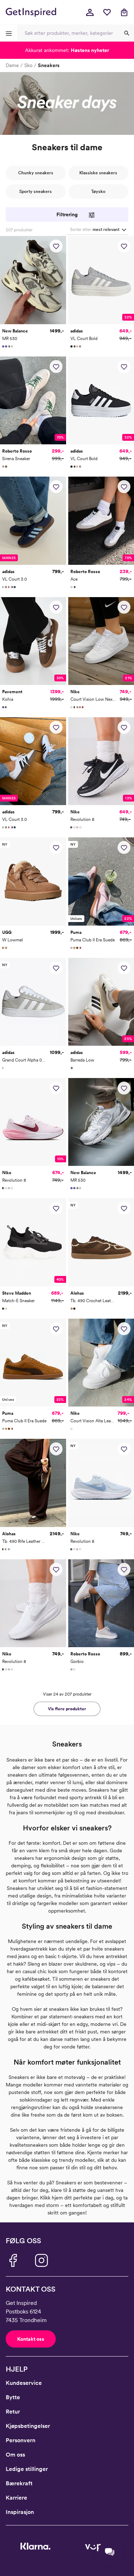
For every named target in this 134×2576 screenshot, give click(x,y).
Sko (28, 65)
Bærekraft (19, 2483)
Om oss (15, 2455)
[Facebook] (13, 2260)
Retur (13, 2412)
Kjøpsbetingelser (28, 2426)
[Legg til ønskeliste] (56, 246)
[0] (107, 12)
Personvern (21, 2440)
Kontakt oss (31, 2339)
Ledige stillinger (27, 2469)
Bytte (13, 2397)
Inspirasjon (20, 2512)
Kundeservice (24, 2383)
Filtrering (67, 214)
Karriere (16, 2498)
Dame (12, 65)
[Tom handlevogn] (124, 12)
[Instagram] (41, 2260)
